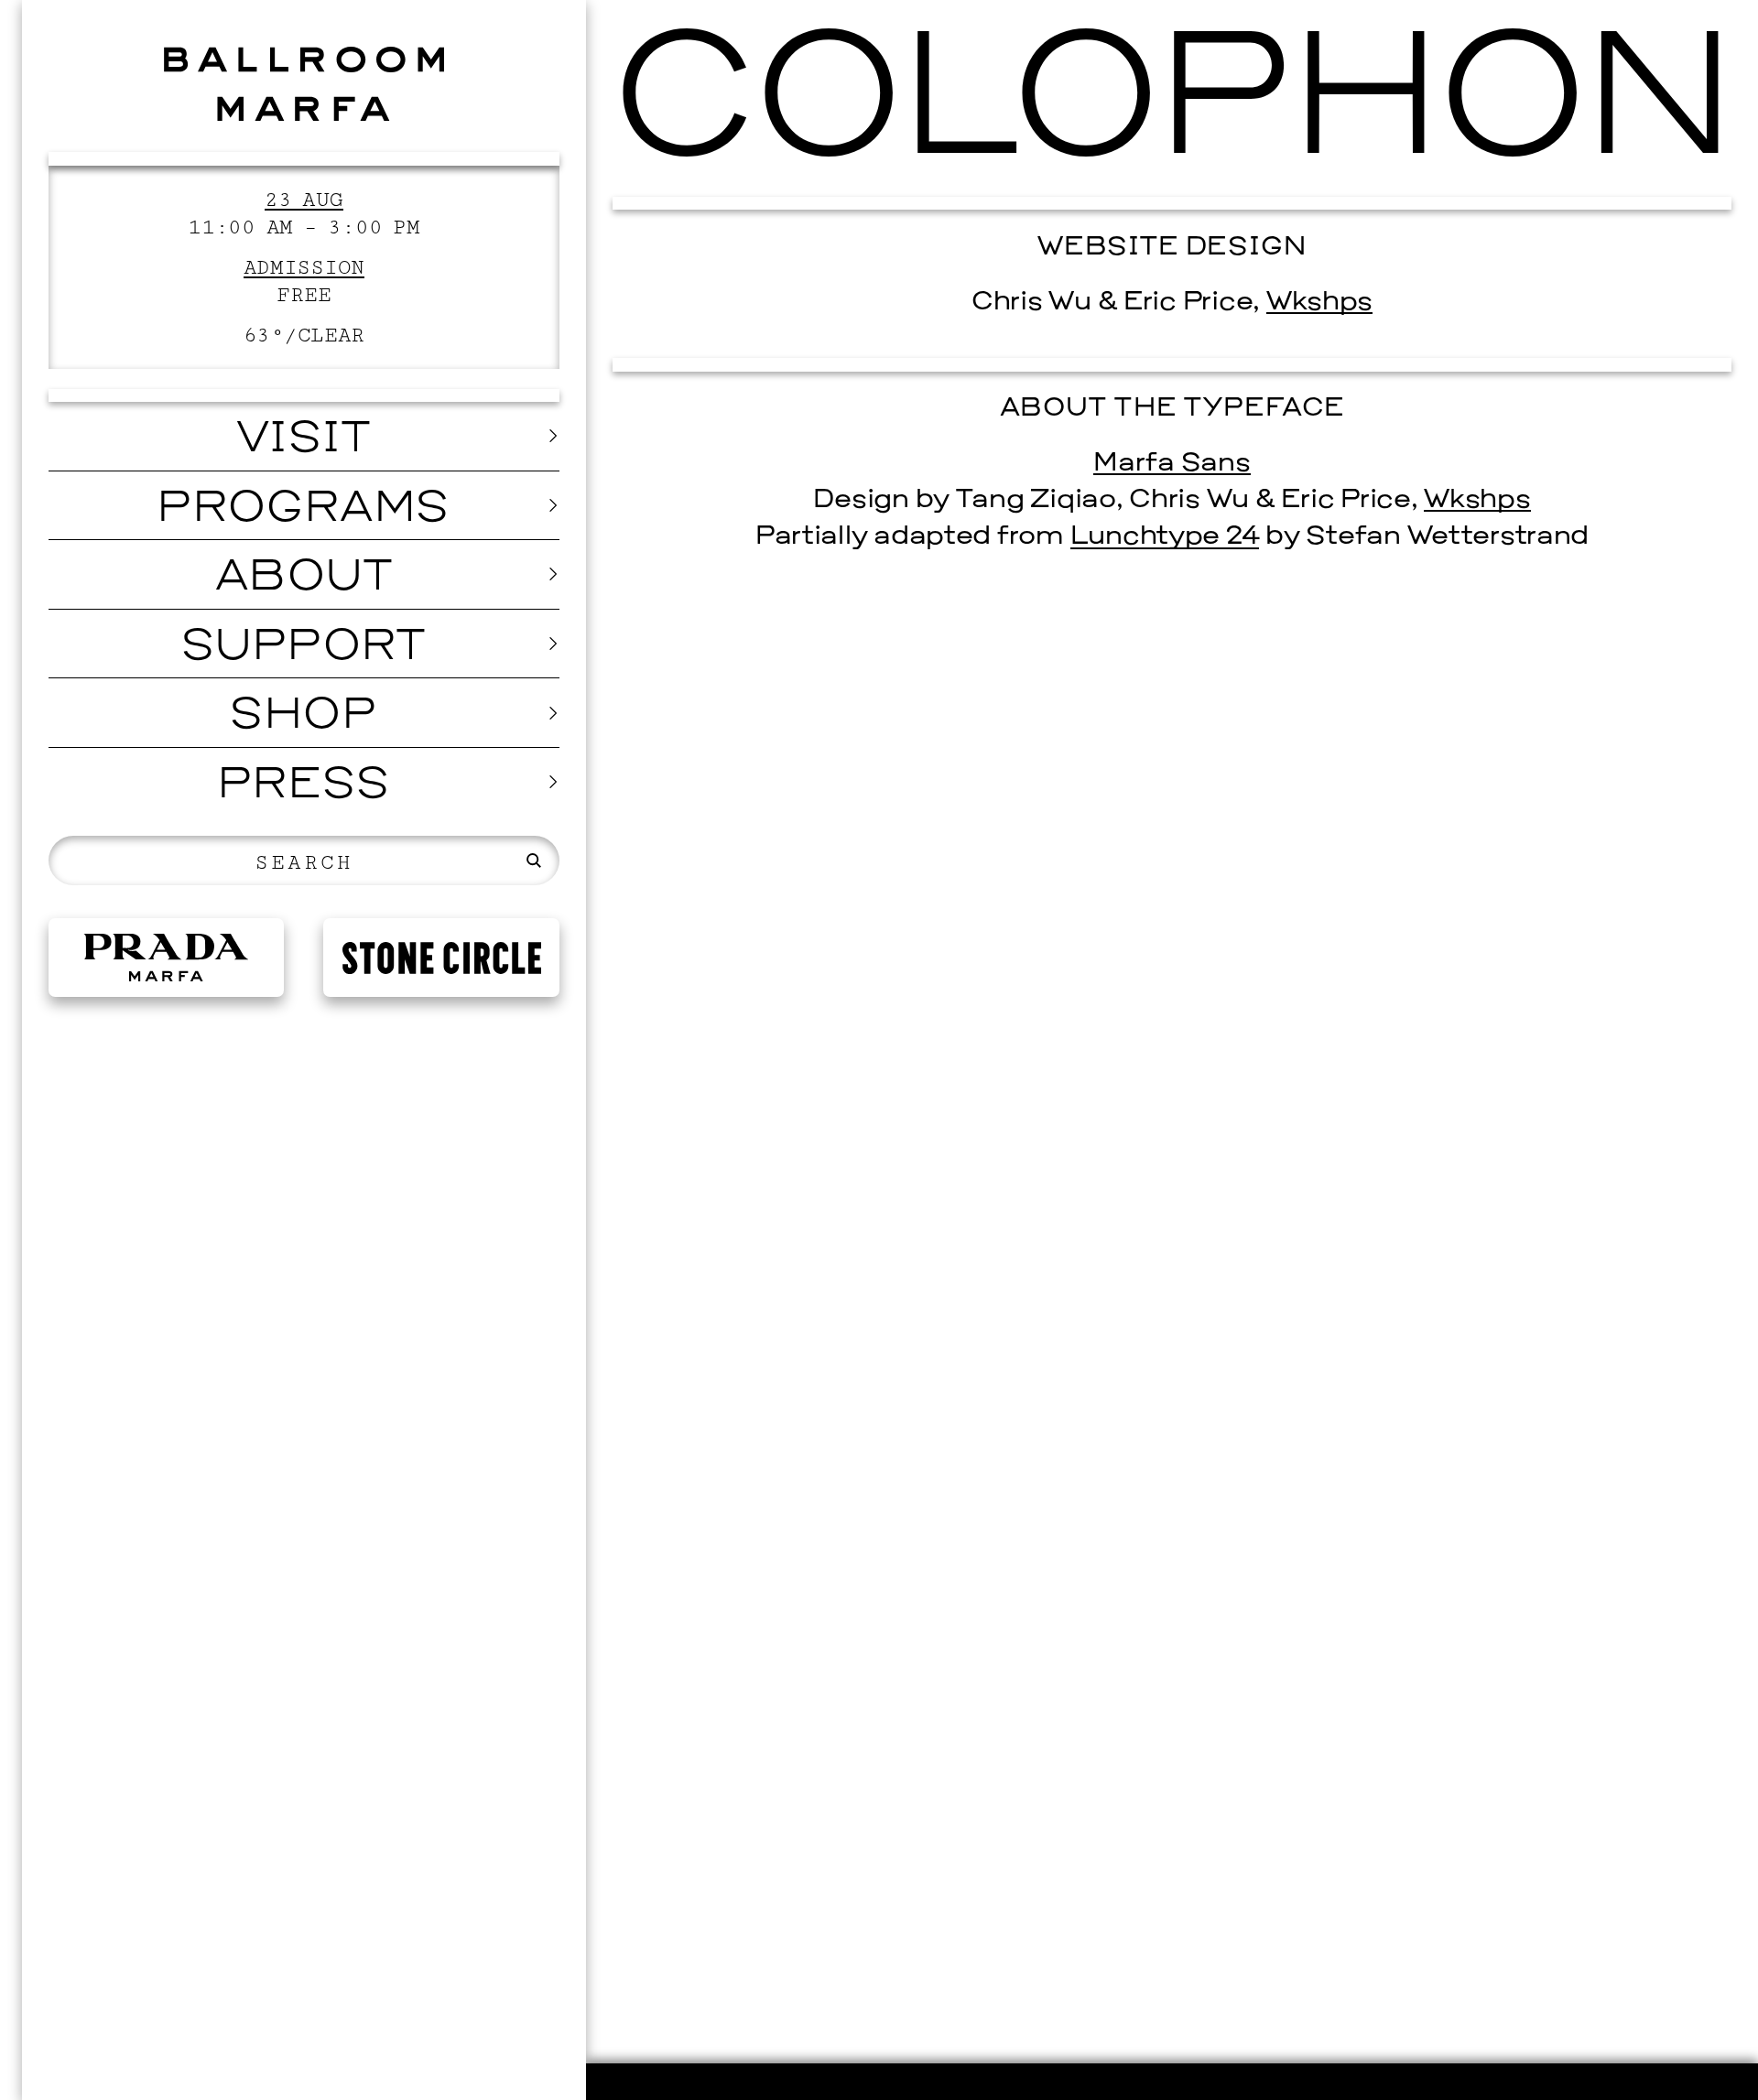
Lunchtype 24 (1165, 537)
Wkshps (1319, 303)
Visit (304, 440)
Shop (304, 717)
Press (304, 786)
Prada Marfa (167, 958)
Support (304, 648)
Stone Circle (441, 958)
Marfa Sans (1172, 464)
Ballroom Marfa (304, 84)
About (304, 579)
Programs (304, 510)
